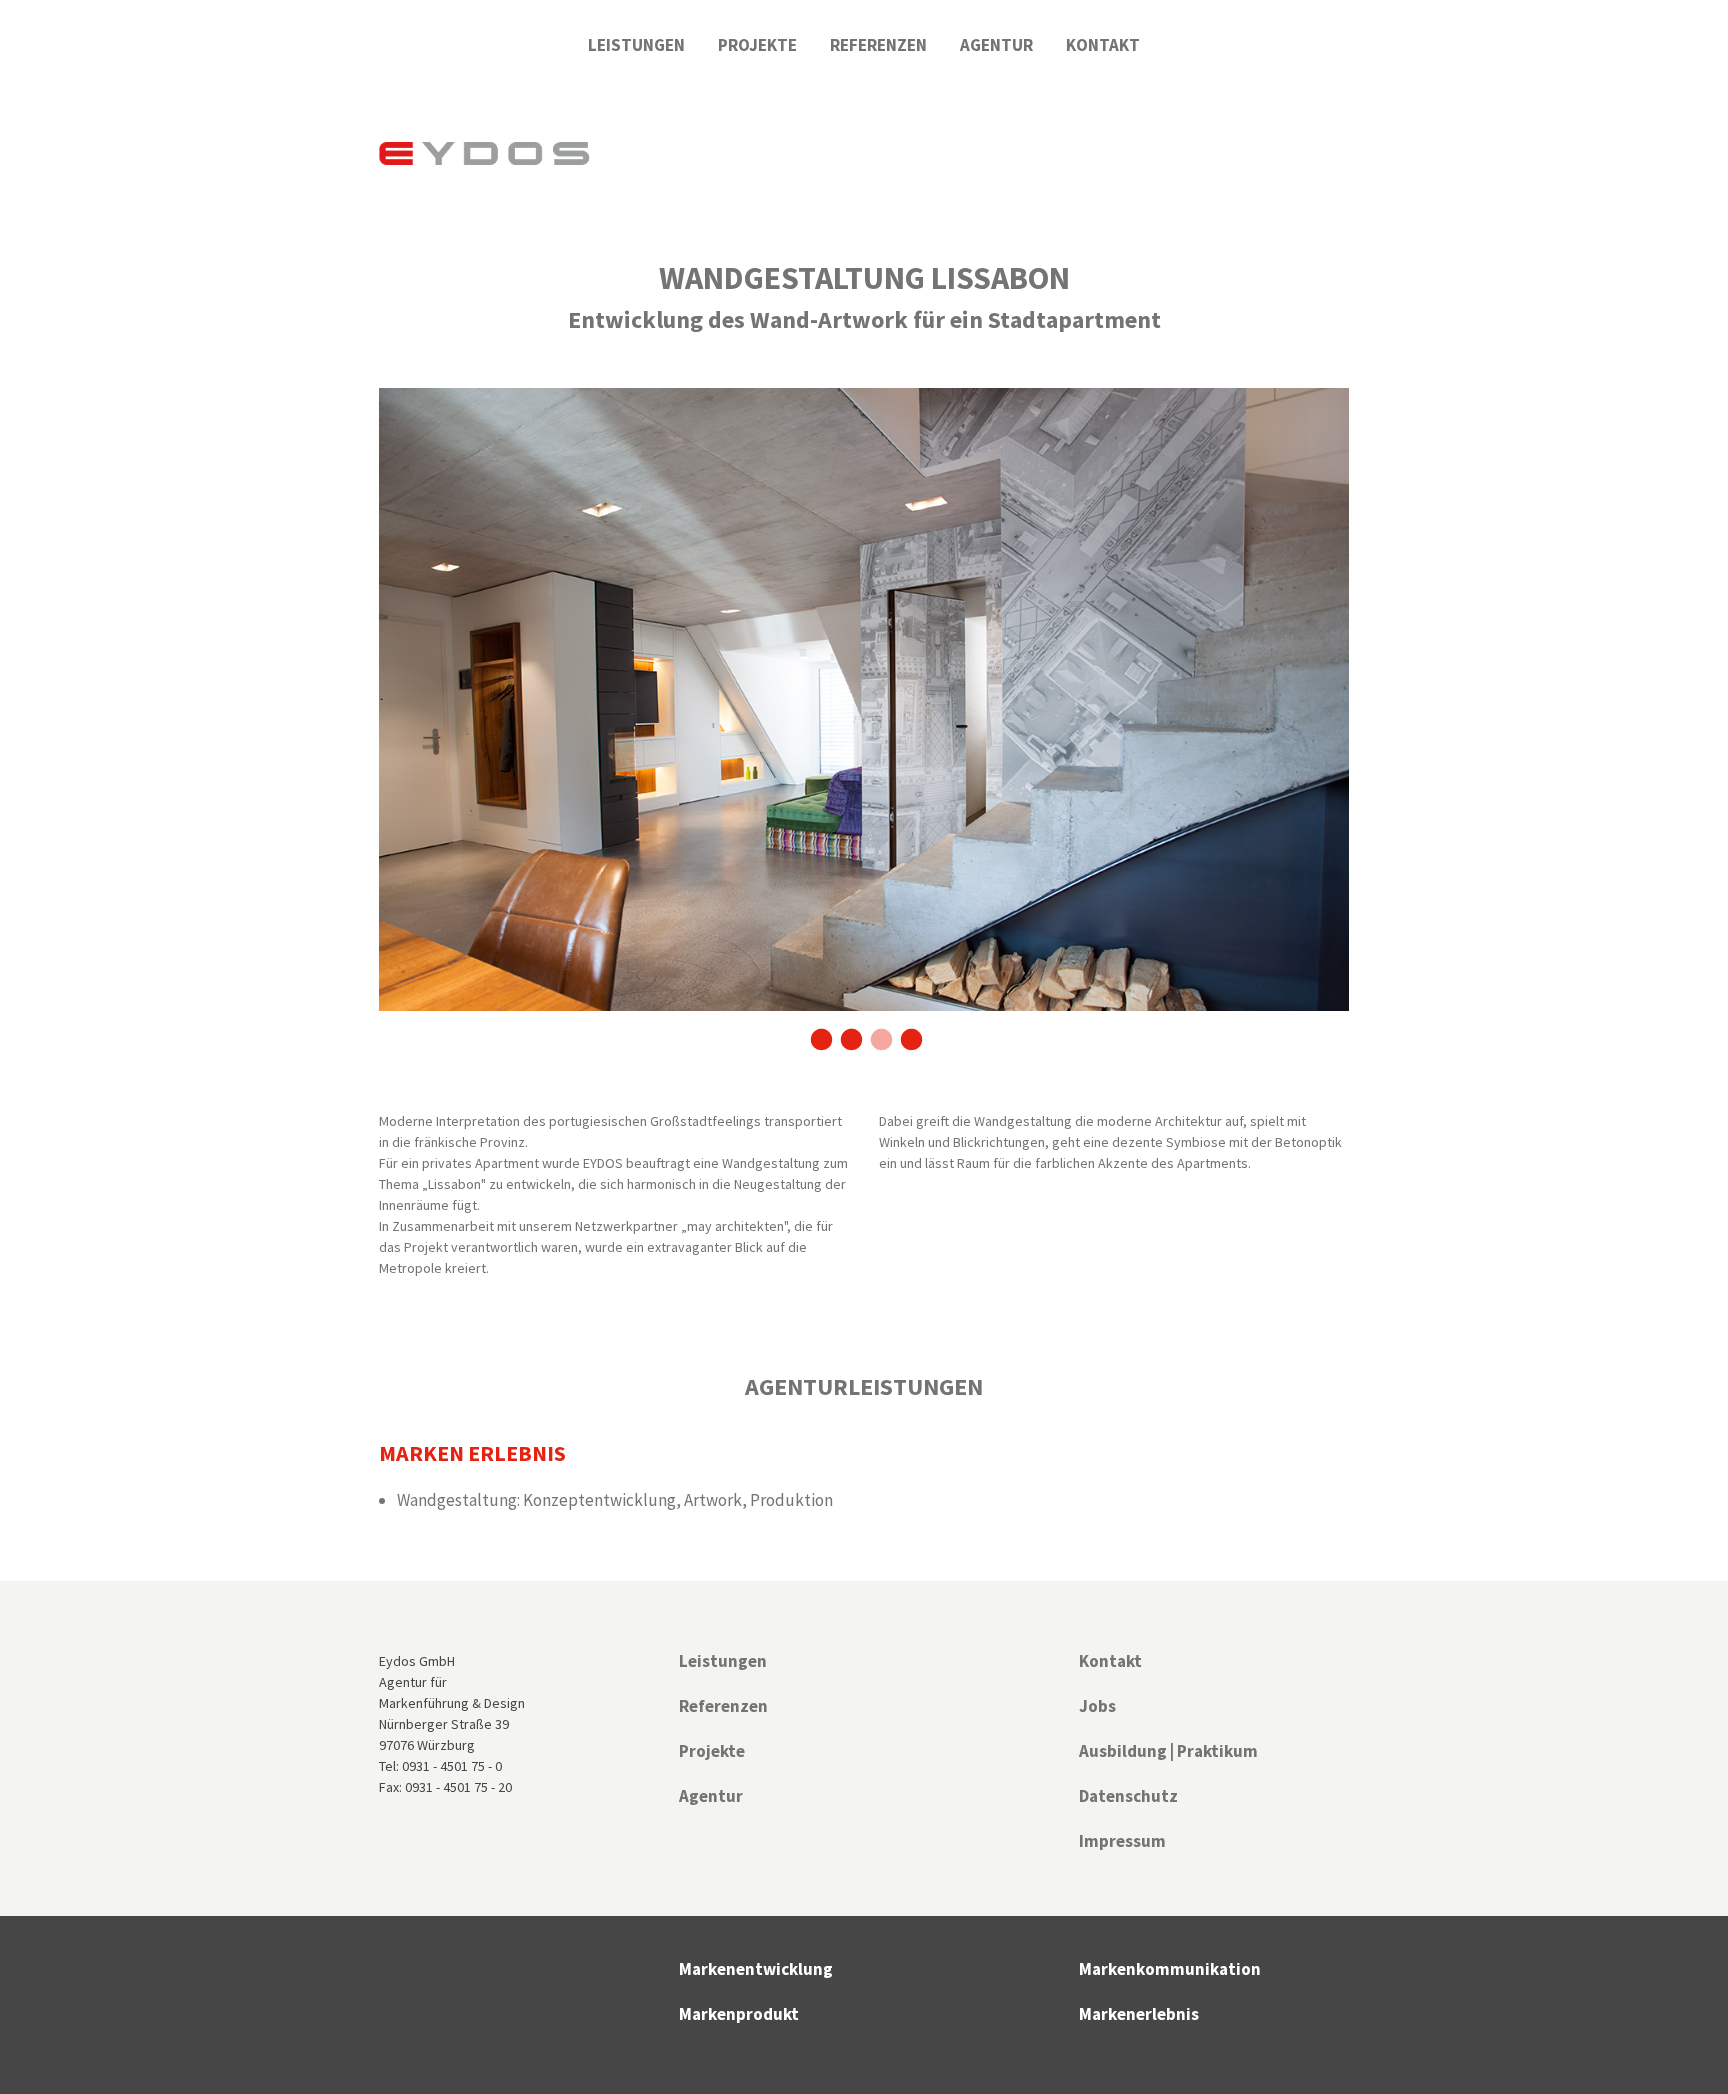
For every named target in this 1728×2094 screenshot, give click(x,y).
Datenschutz (1128, 1796)
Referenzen (878, 45)
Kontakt (1103, 45)
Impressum (1122, 1841)
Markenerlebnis (1139, 2014)
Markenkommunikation (1170, 1969)
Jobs (1097, 1706)
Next (1364, 720)
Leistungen (636, 45)
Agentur (996, 45)
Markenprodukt (739, 2014)
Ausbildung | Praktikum (1168, 1751)
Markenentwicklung (756, 1969)
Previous (364, 720)
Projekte (757, 45)
